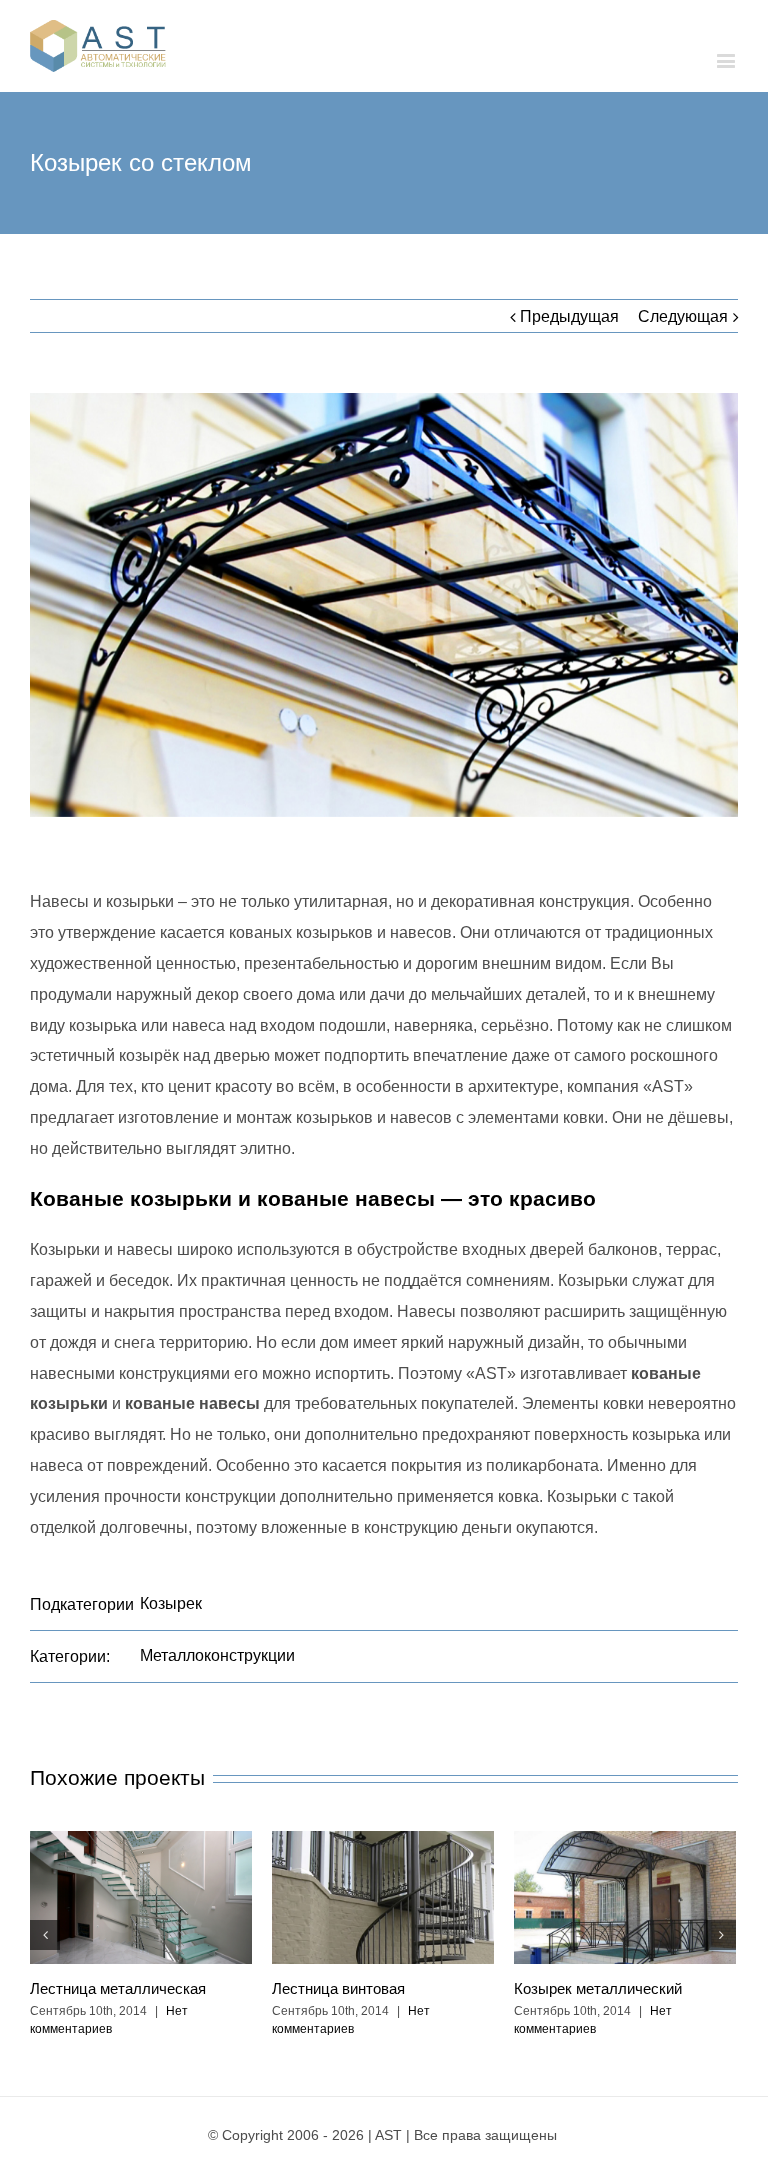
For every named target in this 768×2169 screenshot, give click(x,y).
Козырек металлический (598, 1988)
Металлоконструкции (217, 1655)
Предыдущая (569, 316)
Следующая (683, 316)
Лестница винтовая (338, 1988)
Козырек (171, 1603)
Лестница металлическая (118, 1988)
